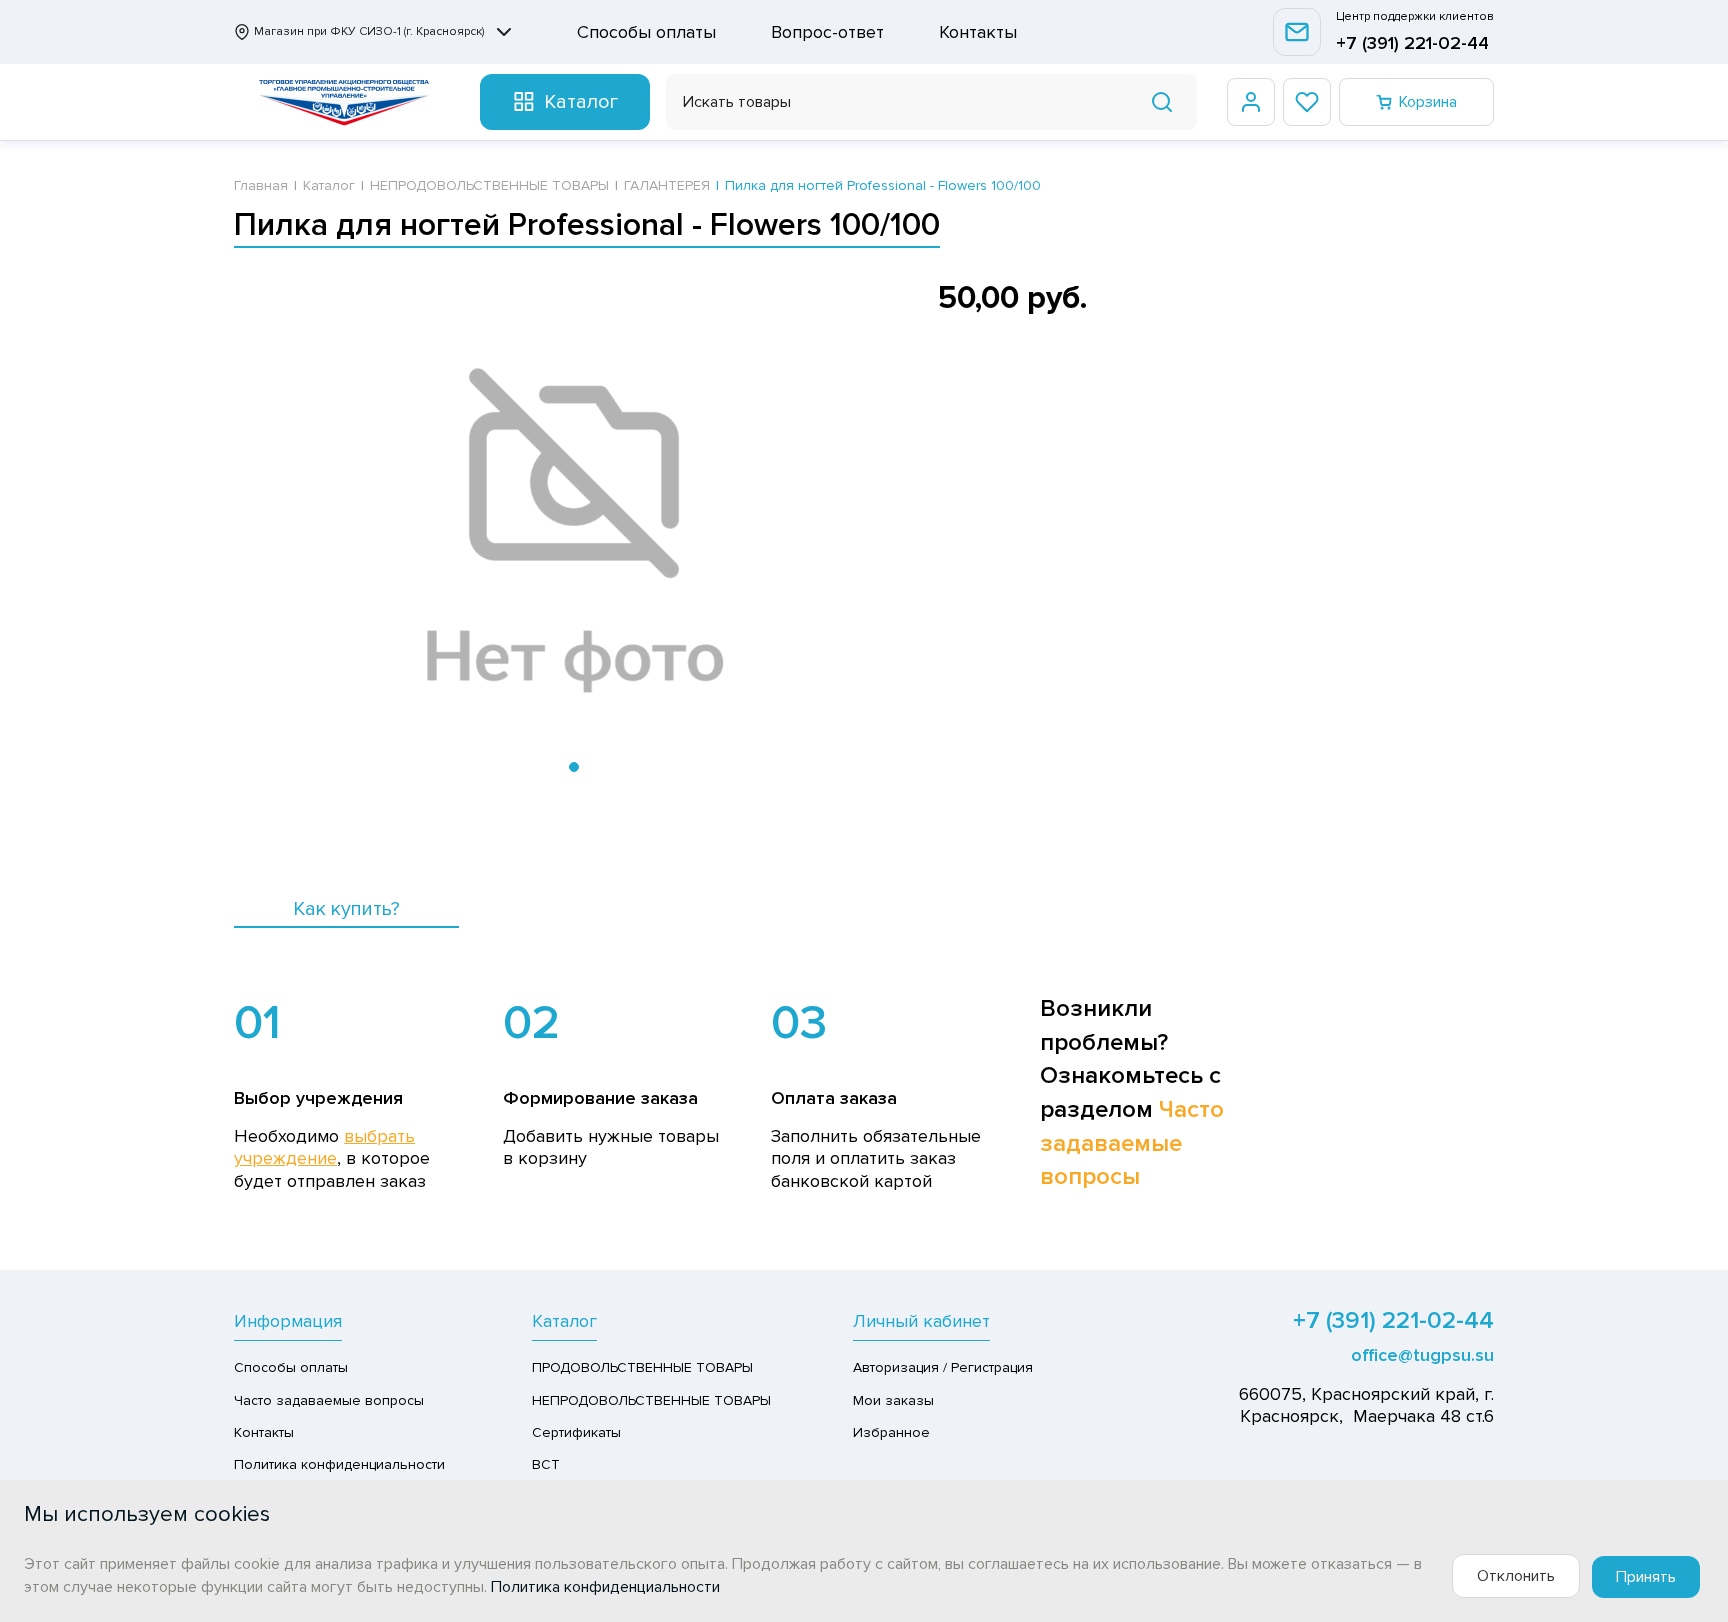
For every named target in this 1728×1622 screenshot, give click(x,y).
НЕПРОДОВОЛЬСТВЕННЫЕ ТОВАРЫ (651, 1400)
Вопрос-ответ (827, 32)
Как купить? (346, 909)
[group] (574, 532)
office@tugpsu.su (1422, 1355)
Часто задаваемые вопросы (1132, 1143)
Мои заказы (893, 1400)
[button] (574, 767)
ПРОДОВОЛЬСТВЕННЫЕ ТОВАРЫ (642, 1367)
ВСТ (546, 1464)
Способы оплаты (646, 32)
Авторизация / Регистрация (943, 1367)
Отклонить (1516, 1576)
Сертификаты (576, 1432)
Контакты (978, 32)
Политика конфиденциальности (339, 1464)
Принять (1646, 1577)
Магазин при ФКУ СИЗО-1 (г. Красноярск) (369, 31)
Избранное (891, 1432)
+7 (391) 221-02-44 (1412, 43)
